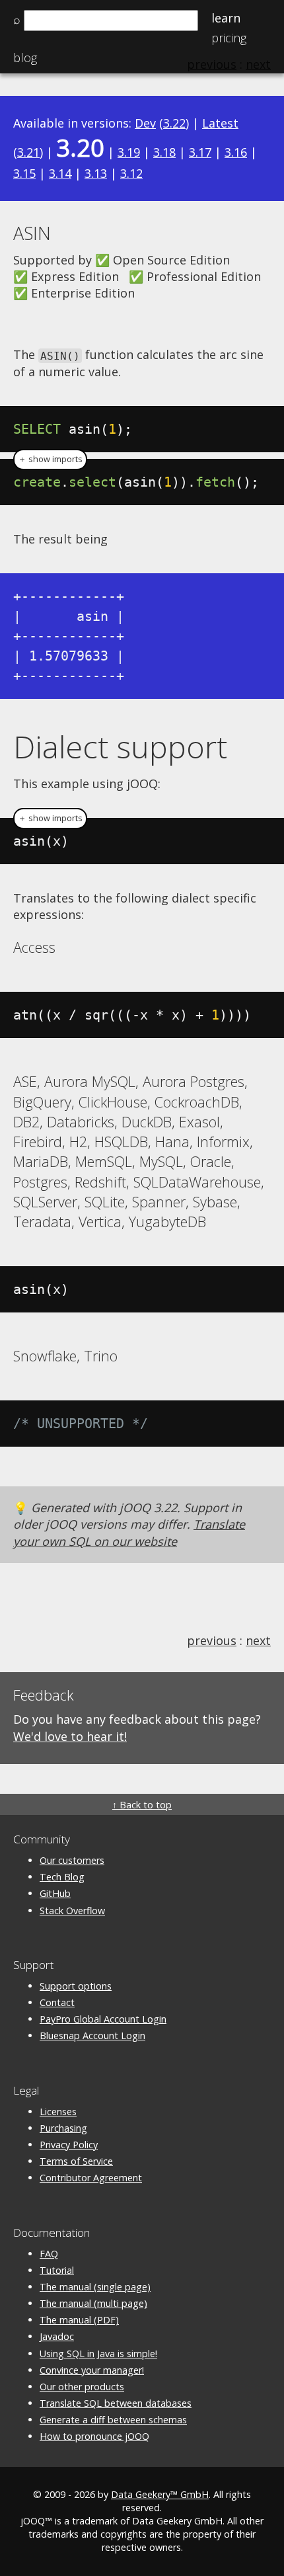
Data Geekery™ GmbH (160, 2494)
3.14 (60, 173)
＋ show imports (50, 459)
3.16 (236, 152)
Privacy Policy (69, 2145)
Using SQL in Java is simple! (98, 2354)
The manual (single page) (95, 2287)
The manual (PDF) (79, 2320)
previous (212, 1640)
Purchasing (63, 2128)
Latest (220, 123)
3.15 (24, 173)
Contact (57, 2002)
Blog (25, 58)
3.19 (129, 152)
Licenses (58, 2112)
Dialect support (120, 746)
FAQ (49, 2254)
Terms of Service (76, 2161)
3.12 (131, 173)
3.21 (28, 152)
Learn (226, 18)
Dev (145, 123)
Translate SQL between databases (116, 2403)
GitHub (55, 1893)
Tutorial (57, 2270)
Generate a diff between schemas (113, 2420)
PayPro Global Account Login (103, 2019)
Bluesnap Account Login (92, 2035)
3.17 (200, 152)
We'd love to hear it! (70, 1736)
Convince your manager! (92, 2370)
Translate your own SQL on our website (129, 1532)
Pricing (229, 38)
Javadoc (57, 2336)
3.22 (174, 123)
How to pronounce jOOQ (94, 2436)
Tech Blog (62, 1877)
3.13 (96, 173)
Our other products (82, 2387)
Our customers (72, 1860)
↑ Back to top (142, 1805)
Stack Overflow (72, 1911)
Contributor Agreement (91, 2178)
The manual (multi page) (93, 2303)
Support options (76, 1986)
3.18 (164, 152)
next (258, 1640)
